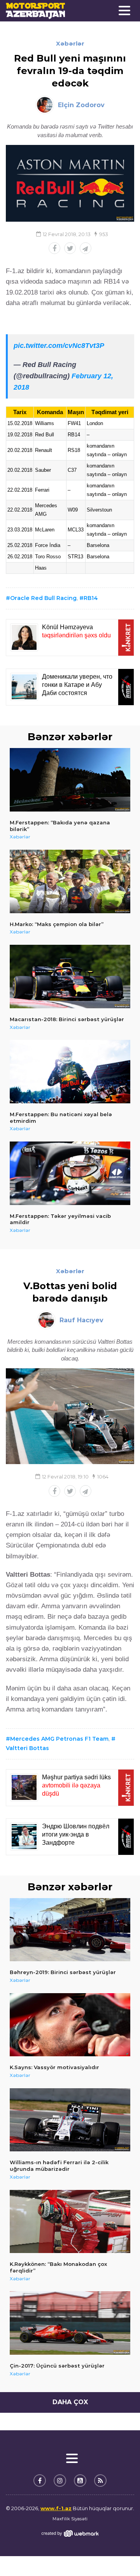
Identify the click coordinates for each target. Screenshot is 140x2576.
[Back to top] (118, 2554)
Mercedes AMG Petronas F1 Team (59, 1739)
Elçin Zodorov (81, 105)
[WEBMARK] (70, 2533)
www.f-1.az (56, 2508)
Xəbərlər (70, 43)
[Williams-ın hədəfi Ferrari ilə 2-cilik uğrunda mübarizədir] (70, 2120)
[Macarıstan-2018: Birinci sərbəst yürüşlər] (70, 977)
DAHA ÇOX (70, 2402)
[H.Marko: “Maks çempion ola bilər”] (70, 881)
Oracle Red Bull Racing (43, 598)
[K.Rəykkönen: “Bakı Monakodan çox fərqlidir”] (70, 2222)
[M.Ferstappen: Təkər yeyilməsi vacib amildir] (70, 1173)
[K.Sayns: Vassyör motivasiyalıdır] (70, 2025)
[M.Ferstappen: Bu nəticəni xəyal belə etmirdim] (70, 1072)
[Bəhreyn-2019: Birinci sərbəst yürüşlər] (70, 1930)
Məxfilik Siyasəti (70, 2519)
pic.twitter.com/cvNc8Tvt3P (59, 346)
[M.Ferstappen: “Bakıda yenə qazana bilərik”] (70, 780)
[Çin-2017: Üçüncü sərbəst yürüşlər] (70, 2323)
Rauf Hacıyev (81, 1320)
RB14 (91, 598)
